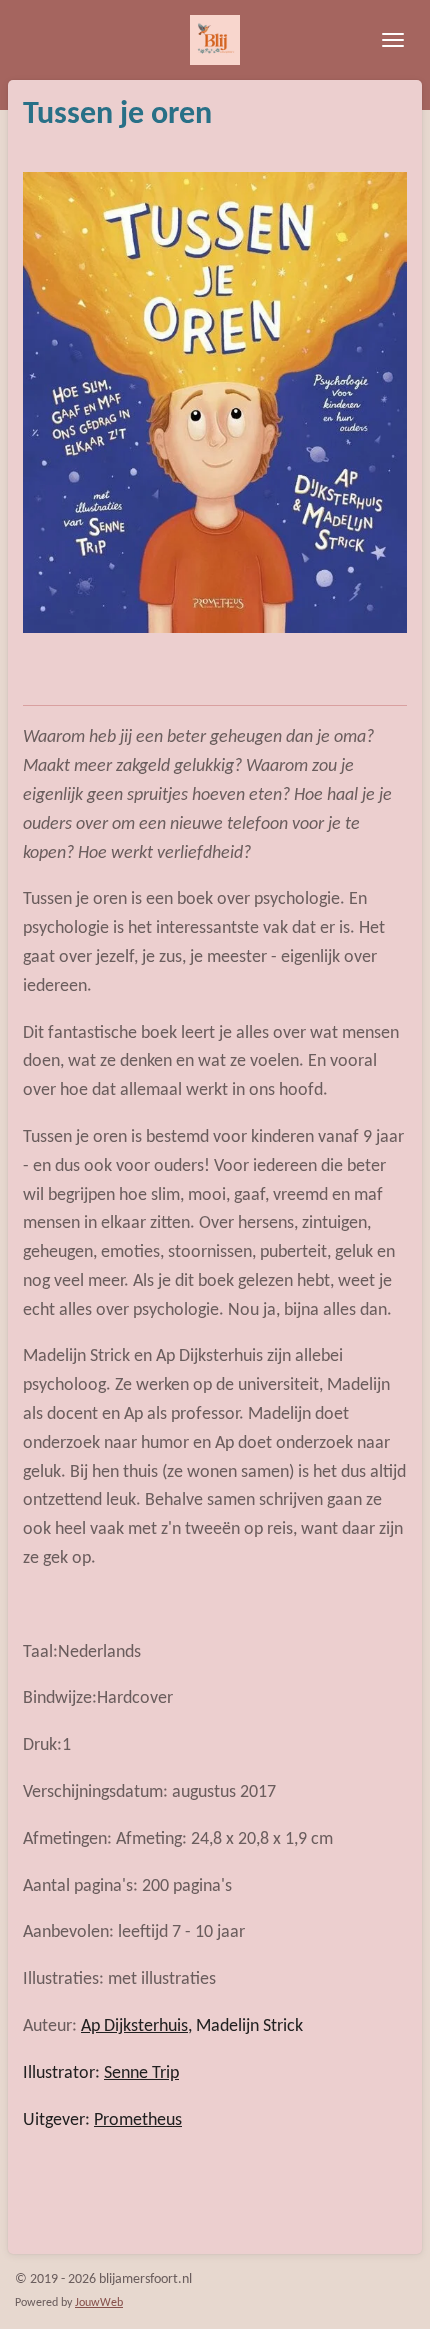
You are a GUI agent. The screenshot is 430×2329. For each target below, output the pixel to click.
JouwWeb (99, 2303)
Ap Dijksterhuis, (136, 2026)
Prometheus (138, 2120)
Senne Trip (141, 2073)
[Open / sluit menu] (393, 40)
